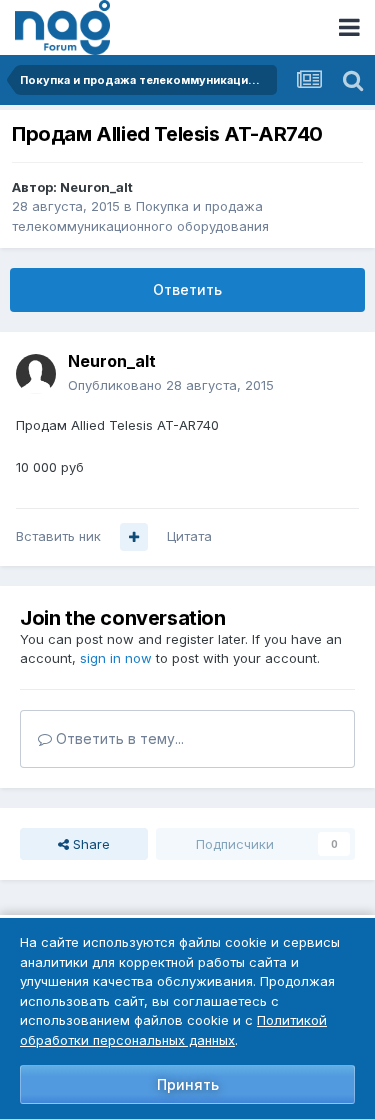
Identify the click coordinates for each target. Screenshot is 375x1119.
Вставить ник (58, 536)
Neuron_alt (96, 187)
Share (89, 844)
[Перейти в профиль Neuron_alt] (36, 374)
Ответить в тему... (118, 738)
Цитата (189, 536)
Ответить (187, 289)
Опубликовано (171, 385)
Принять (188, 1084)
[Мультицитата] (134, 537)
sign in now (116, 658)
